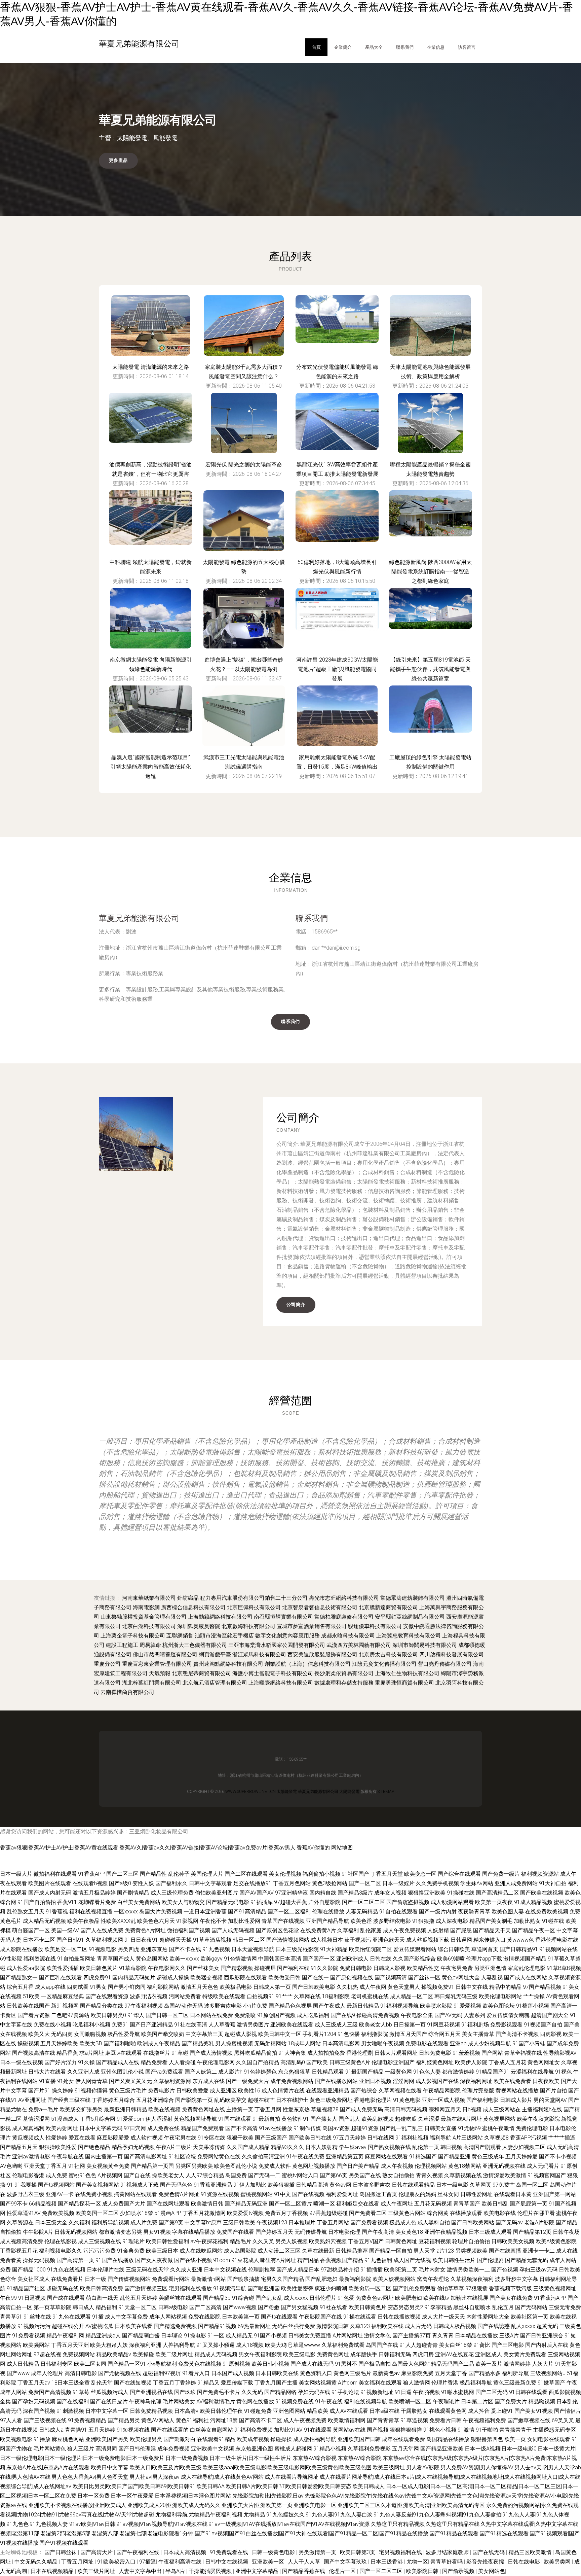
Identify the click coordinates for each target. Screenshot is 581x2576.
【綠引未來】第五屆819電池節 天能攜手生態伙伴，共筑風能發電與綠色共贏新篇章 (430, 669)
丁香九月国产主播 (276, 2383)
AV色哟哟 (11, 2166)
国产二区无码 (492, 2392)
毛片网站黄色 (50, 2449)
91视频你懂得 (91, 2091)
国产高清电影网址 (146, 2157)
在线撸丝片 (157, 2053)
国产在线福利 (73, 2402)
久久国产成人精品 (248, 2147)
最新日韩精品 (363, 2006)
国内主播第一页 (104, 2157)
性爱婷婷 (56, 2138)
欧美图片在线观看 (50, 1883)
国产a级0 (120, 1883)
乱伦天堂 (102, 2383)
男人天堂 (424, 2251)
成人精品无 (239, 2336)
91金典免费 (131, 2251)
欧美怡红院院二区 (371, 1949)
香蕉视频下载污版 (510, 2288)
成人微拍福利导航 (315, 2439)
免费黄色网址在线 (203, 2109)
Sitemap (386, 1792)
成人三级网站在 (502, 2109)
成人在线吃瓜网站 (201, 2251)
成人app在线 (50, 1987)
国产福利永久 (171, 1883)
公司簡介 (296, 1304)
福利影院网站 (163, 1987)
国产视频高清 (391, 1978)
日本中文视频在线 (225, 2270)
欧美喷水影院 (436, 2006)
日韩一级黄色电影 (274, 2552)
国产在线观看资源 (107, 1996)
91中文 (282, 2194)
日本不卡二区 (39, 1940)
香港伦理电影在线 (557, 1940)
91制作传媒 (307, 2128)
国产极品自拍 (375, 2364)
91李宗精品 (438, 2307)
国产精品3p (217, 2298)
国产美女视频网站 (98, 2185)
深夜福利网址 (476, 2081)
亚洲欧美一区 (269, 2562)
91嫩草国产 (551, 2383)
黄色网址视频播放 (314, 2166)
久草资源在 (20, 2222)
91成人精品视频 (533, 1902)
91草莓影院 (133, 1968)
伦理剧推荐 (262, 2270)
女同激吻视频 (90, 2034)
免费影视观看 (506, 2025)
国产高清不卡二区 (261, 2420)
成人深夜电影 (452, 1921)
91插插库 (262, 1902)
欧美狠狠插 (281, 2185)
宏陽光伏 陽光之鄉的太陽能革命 (244, 465)
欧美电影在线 (500, 2213)
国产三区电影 (508, 2345)
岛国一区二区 (532, 2185)
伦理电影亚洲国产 (393, 2062)
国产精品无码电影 (228, 1902)
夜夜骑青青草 (474, 1912)
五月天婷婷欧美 (59, 2043)
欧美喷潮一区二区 (410, 2402)
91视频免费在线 (295, 2402)
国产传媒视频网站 (129, 2279)
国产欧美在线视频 (542, 1893)
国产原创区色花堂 (277, 1930)
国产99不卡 (14, 2204)
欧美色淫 (361, 1921)
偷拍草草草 (451, 2288)
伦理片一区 (343, 2571)
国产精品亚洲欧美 (442, 2449)
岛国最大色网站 (411, 2364)
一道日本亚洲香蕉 (205, 1912)
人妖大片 (543, 2364)
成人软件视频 (147, 2138)
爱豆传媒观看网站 (415, 1949)
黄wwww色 (520, 1940)
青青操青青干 (515, 2430)
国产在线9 (343, 2015)
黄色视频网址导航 (195, 2119)
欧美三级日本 (162, 2251)
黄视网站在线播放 (517, 2091)
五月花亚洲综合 (155, 2100)
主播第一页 (240, 2109)
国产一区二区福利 (289, 1912)
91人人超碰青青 (419, 2345)
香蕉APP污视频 (529, 2138)
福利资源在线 (40, 1959)
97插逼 (148, 2562)
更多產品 (118, 160)
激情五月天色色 (199, 1987)
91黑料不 (346, 2364)
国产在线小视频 (193, 2260)
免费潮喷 (245, 2015)
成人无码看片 (543, 2166)
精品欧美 (317, 2411)
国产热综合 (364, 2091)
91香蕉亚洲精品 (213, 2185)
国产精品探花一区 (79, 2204)
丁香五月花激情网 (204, 2213)
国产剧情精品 (133, 1893)
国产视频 (378, 2430)
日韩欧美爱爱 (192, 2091)
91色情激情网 (240, 1959)
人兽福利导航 (179, 2345)
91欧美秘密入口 (117, 2562)
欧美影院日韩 (423, 2571)
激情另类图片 (253, 2025)
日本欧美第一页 (241, 2317)
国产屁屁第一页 (529, 2204)
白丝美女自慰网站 (211, 2430)
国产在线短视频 (133, 2383)
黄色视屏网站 (499, 2119)
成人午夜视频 (397, 2166)
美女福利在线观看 (380, 2383)
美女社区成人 (34, 2279)
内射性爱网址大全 (488, 2317)
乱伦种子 (179, 1874)
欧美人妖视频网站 (394, 2279)
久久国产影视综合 (414, 1959)
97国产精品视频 (542, 1987)
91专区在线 (211, 2138)
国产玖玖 (185, 2392)
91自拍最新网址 (76, 1959)
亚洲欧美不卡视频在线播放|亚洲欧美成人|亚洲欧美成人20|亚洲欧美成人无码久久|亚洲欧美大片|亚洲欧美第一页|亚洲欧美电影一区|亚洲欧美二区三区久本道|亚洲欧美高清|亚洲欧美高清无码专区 (257, 2505)
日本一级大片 (16, 1874)
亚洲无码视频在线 (504, 2166)
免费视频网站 (79, 2354)
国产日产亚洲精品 (151, 2025)
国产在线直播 (505, 2251)
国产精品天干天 (492, 1930)
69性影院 (11, 1959)
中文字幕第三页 (204, 2034)
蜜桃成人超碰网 (293, 2449)
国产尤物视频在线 (120, 2373)
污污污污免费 (100, 2251)
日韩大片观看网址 (396, 2053)
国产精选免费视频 (175, 2326)
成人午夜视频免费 (305, 2420)
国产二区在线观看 (246, 1874)
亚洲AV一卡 (60, 2194)
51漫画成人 (65, 2119)
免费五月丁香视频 (286, 2213)
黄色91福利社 (192, 2420)
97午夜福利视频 (144, 2006)
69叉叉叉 (563, 2420)
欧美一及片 (489, 2364)
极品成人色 (403, 2222)
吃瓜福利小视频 (91, 2025)
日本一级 (95, 2279)
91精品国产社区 (26, 2288)
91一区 (216, 2336)
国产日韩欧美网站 (473, 2222)
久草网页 (480, 2185)
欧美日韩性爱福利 (167, 2241)
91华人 (136, 2015)
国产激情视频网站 (288, 1940)
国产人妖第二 (201, 2072)
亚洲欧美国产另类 (107, 2439)
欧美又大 (39, 2034)
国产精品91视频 (217, 2326)
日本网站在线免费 (211, 2015)
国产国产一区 (319, 1959)
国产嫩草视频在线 (529, 2420)
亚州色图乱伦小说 (122, 2072)
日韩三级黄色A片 (350, 2062)
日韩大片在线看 (47, 2072)
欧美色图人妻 (508, 1912)
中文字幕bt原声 (203, 2222)
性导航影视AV (560, 2053)
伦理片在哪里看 (536, 2213)
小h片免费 (255, 2006)
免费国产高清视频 (50, 2392)
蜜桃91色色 (82, 2175)
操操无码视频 (39, 2260)
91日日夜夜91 (141, 1940)
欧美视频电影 (16, 2439)
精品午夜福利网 (65, 2336)
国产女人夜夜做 (154, 2260)
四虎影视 (551, 2034)
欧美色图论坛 (499, 2006)
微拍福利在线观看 (55, 1874)
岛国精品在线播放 (448, 2439)
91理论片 (133, 2241)
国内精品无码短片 (134, 1978)
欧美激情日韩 (207, 2204)
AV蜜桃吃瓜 (99, 2326)
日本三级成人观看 (490, 2232)
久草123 (360, 2326)
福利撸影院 (375, 2034)
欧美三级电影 (299, 2354)
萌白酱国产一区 (31, 1930)
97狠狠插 (476, 2288)
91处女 (66, 2081)
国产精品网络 (280, 2392)
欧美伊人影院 (471, 2062)
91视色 (564, 2072)
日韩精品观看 (328, 2072)
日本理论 (172, 2336)
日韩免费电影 (435, 2053)
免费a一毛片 (43, 2109)
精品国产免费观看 (202, 2128)
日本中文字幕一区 (107, 2411)
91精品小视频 (330, 2449)
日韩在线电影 (525, 2562)
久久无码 (252, 2392)
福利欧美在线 (387, 2326)
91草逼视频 (414, 2420)
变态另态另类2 (405, 2307)
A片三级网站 (468, 2138)
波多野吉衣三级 (26, 2194)
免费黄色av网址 (375, 2298)
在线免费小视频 (94, 2194)
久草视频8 (496, 2138)
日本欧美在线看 (133, 2326)
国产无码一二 (264, 2175)
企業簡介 (343, 47)
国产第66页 (334, 2175)
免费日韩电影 (356, 1968)
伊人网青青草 (91, 2081)
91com (222, 2260)
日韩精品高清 (312, 2185)
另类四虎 (128, 1949)
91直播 (47, 2081)
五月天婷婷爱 (521, 2157)
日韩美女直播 (440, 2128)
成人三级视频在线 (100, 2241)
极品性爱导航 (124, 2034)
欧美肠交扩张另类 (81, 2109)
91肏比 (482, 2345)
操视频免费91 (438, 1987)
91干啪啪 (487, 2430)
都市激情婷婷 (458, 2072)
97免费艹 (504, 2185)
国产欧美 (317, 2062)
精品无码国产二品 (453, 2364)
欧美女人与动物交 (183, 1902)
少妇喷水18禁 (137, 2213)
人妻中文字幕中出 (141, 2571)
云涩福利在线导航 (532, 2072)
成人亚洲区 (223, 2091)
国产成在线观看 (66, 2298)
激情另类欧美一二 (468, 2270)
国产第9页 (171, 2222)
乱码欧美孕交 (230, 2100)
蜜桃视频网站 (257, 2194)
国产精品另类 (124, 2420)
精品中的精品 (505, 1987)
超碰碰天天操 (176, 1940)
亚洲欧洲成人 (352, 1959)
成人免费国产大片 (124, 2204)
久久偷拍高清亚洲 (263, 2157)
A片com (348, 2383)
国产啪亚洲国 (264, 2288)
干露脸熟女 (414, 2411)
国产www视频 (240, 2307)
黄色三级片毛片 (128, 2091)
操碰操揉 (281, 2439)
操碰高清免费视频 (378, 2015)
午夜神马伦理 (145, 2402)
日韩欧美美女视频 (513, 2241)
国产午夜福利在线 (139, 2552)
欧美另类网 (558, 2562)
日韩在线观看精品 (413, 2185)
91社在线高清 (191, 2025)
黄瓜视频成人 (28, 2138)
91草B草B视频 (564, 1968)
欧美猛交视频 (206, 1978)
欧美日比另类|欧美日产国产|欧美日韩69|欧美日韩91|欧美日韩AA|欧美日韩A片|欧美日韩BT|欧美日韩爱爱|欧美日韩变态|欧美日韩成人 (229, 2486)
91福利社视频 (412, 2138)
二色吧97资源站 (70, 2015)
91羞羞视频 (466, 2053)
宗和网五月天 (445, 2109)
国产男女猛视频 (300, 2307)
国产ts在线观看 (279, 2317)
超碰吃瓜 (406, 2119)
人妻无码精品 (362, 1912)
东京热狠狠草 (294, 2072)
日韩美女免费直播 (310, 2336)
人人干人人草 (305, 2562)
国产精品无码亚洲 (246, 2204)
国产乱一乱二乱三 (401, 2128)
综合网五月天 (444, 2034)
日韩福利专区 (56, 2364)
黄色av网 (340, 2185)
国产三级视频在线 (45, 2420)
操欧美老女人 (168, 2175)
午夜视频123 (272, 2222)
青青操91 (76, 2430)
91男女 (98, 1987)
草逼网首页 (485, 1949)
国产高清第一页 (75, 2260)
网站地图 (342, 1848)
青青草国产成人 (116, 1959)
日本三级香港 (387, 2562)
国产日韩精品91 (519, 1949)
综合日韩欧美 (454, 1949)
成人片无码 (418, 2326)
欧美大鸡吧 (278, 2345)
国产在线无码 (489, 2552)
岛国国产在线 (382, 2345)
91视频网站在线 (558, 1949)
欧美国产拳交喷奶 (163, 2034)
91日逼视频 (32, 2298)
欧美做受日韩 (284, 1978)
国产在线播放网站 (336, 2081)
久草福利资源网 (172, 2081)
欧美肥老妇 (409, 2298)
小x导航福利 (162, 2364)
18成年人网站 (304, 2043)
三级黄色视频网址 (555, 2288)
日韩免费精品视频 (151, 2411)
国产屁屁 (461, 1930)
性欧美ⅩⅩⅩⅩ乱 (118, 1921)
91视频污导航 (230, 2288)
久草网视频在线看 (400, 2091)
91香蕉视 (57, 1912)
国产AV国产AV (257, 1893)
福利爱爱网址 (342, 2194)
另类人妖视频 (292, 2241)
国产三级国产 (271, 2138)
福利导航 (440, 2138)
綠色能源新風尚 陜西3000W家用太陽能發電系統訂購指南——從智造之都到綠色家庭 (430, 572)
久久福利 (79, 2222)
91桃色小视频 (440, 2430)
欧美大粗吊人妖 (109, 2345)
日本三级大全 (51, 2222)
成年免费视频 (173, 2449)
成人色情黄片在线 (283, 2091)
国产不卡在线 (185, 1949)
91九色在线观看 (72, 2317)
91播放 (42, 2439)
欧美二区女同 (90, 2364)
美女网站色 (492, 2571)
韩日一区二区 (249, 1940)
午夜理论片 (446, 2402)
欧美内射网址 (62, 2128)
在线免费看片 (67, 2279)
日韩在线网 (381, 2138)
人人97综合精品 (205, 2175)
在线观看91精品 (216, 2439)
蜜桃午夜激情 (498, 2128)
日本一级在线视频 (22, 2062)
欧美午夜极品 (83, 1921)
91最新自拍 (266, 2119)
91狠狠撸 (423, 1921)
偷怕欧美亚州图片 (217, 1893)
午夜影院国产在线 (320, 2317)
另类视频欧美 (471, 2251)
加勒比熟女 (527, 1921)
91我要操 (26, 2185)
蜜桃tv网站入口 (300, 2175)
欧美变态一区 (420, 1874)
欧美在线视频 (164, 2109)
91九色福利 (378, 2260)
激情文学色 (378, 2336)
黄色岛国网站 (152, 1959)
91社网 (77, 2166)
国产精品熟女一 (19, 1978)
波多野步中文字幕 (516, 2279)
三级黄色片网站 (407, 2213)
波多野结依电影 (392, 1921)
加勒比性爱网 (244, 1921)
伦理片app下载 (484, 1959)
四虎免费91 (97, 1978)
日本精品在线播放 (476, 2336)
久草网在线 (307, 1996)
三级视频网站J (548, 2373)
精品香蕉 (67, 2053)
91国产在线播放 (115, 2260)
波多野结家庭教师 (448, 2552)
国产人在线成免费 (102, 1930)
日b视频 (472, 2109)
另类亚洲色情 (490, 1968)
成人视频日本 (327, 1940)
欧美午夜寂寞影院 (538, 2119)
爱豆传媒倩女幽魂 (508, 2015)
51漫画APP (168, 2213)
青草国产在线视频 (283, 1921)
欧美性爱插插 (63, 1968)
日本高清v (186, 2411)
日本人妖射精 (321, 2147)
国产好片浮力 (61, 2062)
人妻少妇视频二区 (524, 2147)
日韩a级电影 (173, 2307)
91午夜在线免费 (305, 2157)
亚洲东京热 (154, 1949)
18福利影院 (336, 1996)
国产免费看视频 (369, 2222)
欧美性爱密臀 (297, 2288)
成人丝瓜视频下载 (428, 1940)
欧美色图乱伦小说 (236, 2166)
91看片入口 (196, 2373)
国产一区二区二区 (363, 1902)
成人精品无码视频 (44, 1921)
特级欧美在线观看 (224, 1996)
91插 (98, 2317)
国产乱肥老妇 (321, 2279)
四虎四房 (423, 2354)
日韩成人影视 (389, 1968)
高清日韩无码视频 (406, 2109)
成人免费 (56, 2175)
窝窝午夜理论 (433, 2279)
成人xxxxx (296, 2298)
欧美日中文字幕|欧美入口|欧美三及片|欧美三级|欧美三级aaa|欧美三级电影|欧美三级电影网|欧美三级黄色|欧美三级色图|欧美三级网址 (248, 2467)
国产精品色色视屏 (290, 2006)
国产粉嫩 (269, 2307)
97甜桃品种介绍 (340, 2270)
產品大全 (374, 47)
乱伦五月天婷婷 (139, 2298)
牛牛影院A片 (38, 2232)
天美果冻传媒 (209, 2147)
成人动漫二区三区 (279, 2251)
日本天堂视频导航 (253, 1949)
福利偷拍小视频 (321, 1874)
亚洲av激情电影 (31, 2157)
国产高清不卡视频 (517, 2034)
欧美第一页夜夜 (494, 1902)
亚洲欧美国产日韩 (359, 2439)
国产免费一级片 (501, 1874)
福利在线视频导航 (365, 2402)
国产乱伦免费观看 (414, 2288)
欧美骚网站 (36, 2345)
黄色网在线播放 (255, 2402)
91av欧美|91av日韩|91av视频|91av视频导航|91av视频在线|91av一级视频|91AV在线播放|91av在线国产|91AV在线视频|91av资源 (219, 2524)
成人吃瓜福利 (313, 2015)
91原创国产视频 (276, 2015)
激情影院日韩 (333, 2326)
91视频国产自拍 (543, 2025)
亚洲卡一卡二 (539, 2251)
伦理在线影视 (61, 2241)
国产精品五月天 (19, 2147)
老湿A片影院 (539, 2222)
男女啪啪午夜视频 (383, 2043)
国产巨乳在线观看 (61, 1978)
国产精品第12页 (532, 2232)
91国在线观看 (235, 2119)
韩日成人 (83, 2307)
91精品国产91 (493, 2072)
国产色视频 (505, 2270)
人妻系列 (474, 2015)
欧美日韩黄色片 (367, 2307)
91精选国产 (423, 2157)
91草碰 (180, 2053)
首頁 (316, 47)
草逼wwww (307, 2345)
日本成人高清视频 (185, 2552)
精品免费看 (154, 2062)
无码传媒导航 (311, 2232)
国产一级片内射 (438, 1912)
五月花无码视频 (433, 2204)
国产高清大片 (97, 2552)
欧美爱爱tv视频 (245, 2213)
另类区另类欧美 (194, 2166)
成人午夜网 (373, 1987)
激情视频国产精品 (525, 1959)
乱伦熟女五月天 (26, 1912)
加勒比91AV (288, 2430)
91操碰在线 (461, 1893)
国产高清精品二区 (497, 1893)
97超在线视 (47, 2354)
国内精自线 (323, 1893)
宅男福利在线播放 (190, 2288)
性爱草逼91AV (24, 2213)
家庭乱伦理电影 (527, 1968)
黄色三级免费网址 (331, 2100)
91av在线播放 (276, 2128)
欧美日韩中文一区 (280, 2034)
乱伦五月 (503, 2307)
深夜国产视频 (39, 2411)
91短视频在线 (133, 2430)
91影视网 (187, 1921)
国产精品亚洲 (454, 2157)
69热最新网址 (254, 2326)
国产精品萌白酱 (141, 2336)
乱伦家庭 (371, 1930)
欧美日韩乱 (495, 2204)
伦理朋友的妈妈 (417, 2194)
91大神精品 (334, 1949)
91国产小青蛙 (529, 2043)
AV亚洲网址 (32, 2100)
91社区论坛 (182, 2157)
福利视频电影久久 (61, 2251)
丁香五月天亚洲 (70, 2345)
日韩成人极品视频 (455, 2326)
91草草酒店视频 (212, 1940)
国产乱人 (349, 2119)
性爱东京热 (296, 2109)
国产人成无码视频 (233, 1930)
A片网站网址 (348, 2336)
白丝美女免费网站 (139, 1902)
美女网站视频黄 (318, 2383)
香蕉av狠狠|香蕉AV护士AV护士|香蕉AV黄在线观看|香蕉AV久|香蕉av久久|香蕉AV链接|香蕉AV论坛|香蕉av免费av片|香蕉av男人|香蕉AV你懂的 (165, 1848)
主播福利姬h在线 (542, 2109)
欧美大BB (91, 2043)
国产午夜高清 (378, 2232)
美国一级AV (65, 1930)
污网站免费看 (185, 1996)
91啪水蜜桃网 (458, 2392)
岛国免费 (236, 2175)
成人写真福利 (28, 2128)
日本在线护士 (292, 2100)
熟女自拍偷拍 (398, 2175)
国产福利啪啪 (120, 2043)
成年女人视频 (390, 1893)
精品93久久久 (287, 2147)
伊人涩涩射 (159, 2119)
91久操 (86, 2062)
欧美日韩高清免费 (102, 2288)
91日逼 (403, 2392)
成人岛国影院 (240, 2251)
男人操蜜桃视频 (234, 2043)
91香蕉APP (91, 1874)
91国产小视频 (270, 2336)
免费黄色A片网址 (145, 1930)
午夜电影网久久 (167, 1968)
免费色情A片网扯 (179, 2194)
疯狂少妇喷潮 (331, 2288)
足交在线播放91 (253, 1883)
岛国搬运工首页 (378, 2194)
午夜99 (8, 2298)
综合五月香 (20, 1987)
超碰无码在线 (63, 2288)
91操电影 (195, 2336)
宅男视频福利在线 (401, 2552)
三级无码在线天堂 (147, 2270)
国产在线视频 (308, 2194)
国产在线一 (315, 1978)
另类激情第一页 (318, 2552)
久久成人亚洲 (186, 2270)
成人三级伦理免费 (172, 1893)
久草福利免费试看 (343, 2345)
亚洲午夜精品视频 (446, 2232)
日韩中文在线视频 (227, 2562)
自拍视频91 (261, 1996)
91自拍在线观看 (398, 1912)
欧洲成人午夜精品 (159, 2043)
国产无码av (509, 2222)
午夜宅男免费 (457, 1968)
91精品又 (208, 2383)
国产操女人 (324, 2119)
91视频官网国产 (547, 2175)
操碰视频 (28, 2043)
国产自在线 (137, 2175)
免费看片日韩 (446, 2420)
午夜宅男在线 (180, 2138)
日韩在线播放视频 (399, 2317)
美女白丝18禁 (456, 2345)
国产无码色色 (176, 2185)
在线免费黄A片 (318, 1930)
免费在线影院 (204, 2317)
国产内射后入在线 (547, 2345)
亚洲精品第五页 (345, 2157)
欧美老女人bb (376, 2025)
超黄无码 (547, 2326)
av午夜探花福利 (209, 2241)
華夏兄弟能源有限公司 (139, 918)
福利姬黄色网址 (435, 2062)
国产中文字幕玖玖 (346, 2562)
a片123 (445, 2251)
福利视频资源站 (540, 1874)
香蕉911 (67, 1902)
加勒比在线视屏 (469, 2298)
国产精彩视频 (237, 1968)
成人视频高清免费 (22, 2241)
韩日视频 (451, 2147)
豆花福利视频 (435, 2241)
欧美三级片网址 (97, 2571)
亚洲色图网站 (289, 2411)
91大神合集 (292, 2053)
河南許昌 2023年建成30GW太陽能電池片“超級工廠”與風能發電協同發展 (337, 669)
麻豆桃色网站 (68, 2439)
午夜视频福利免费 (485, 2420)
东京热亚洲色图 (254, 2449)
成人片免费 (144, 2222)
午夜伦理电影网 (216, 2062)
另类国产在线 (365, 2175)
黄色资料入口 (316, 2373)
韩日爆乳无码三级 (456, 1996)
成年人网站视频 (168, 2317)
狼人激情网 (417, 2383)
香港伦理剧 (360, 2053)
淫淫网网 (403, 2081)
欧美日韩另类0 (108, 2015)
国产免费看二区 (368, 2213)
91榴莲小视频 (533, 2006)
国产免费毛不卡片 (219, 2392)
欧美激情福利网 (347, 2420)
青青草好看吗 (447, 2562)
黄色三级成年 (488, 2157)
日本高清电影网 (341, 2043)
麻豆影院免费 (417, 2373)
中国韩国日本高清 (280, 1959)
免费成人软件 (275, 2166)
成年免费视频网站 (292, 2081)
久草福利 (348, 1930)
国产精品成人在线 (118, 2062)
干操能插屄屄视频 (211, 2571)
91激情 (466, 2430)
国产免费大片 (511, 2402)
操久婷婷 (63, 2091)
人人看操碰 (182, 2062)
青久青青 (443, 2336)
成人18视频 (250, 2345)
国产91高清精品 (247, 1912)
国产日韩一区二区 (167, 2015)
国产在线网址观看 (168, 2204)
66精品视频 (43, 2204)
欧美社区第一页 (530, 2317)
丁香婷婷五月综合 (113, 2100)
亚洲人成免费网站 (516, 1883)
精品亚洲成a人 (103, 2336)
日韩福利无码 (395, 2354)
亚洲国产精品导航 (327, 1921)
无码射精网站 (270, 2043)
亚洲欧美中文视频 (212, 2449)
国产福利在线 (293, 1968)
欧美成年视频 (253, 2439)
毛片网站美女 (179, 2402)
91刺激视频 (70, 2411)
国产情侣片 (568, 2411)
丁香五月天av (34, 2383)
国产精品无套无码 (527, 2260)
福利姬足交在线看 (358, 2204)
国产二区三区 (122, 1874)
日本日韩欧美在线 (277, 2373)
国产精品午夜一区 (534, 1930)
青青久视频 (429, 2175)
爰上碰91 (502, 2411)
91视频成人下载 (140, 2185)
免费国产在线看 (235, 2232)
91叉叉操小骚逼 (216, 2345)
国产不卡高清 (241, 2128)
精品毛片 (240, 2241)
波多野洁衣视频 (149, 1996)
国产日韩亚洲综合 (542, 2336)
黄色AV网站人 (158, 2420)
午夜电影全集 (417, 2015)
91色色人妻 (427, 2072)
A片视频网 (110, 2175)
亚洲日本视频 (375, 2081)
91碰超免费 (258, 2411)
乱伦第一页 (426, 2147)
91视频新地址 (377, 2392)
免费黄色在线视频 (200, 2364)
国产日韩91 (70, 1940)
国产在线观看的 (170, 2430)
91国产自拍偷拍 (37, 1902)
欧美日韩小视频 (270, 2364)
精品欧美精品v (114, 2354)
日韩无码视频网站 (76, 2232)
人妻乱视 (492, 1978)
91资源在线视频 (220, 2194)
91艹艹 (284, 1996)
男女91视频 (157, 2232)
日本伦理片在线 (106, 2270)
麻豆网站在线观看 (386, 2157)
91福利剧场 (475, 2025)
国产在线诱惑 (494, 2326)
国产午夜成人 (329, 2006)
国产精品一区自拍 (391, 2251)
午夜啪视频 (426, 2392)
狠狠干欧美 (240, 2138)
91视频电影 (103, 1949)
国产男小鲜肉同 (127, 1987)
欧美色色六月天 (156, 1921)
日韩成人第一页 (272, 1987)
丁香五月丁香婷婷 (175, 2383)
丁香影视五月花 (19, 2251)
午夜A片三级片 (174, 2147)
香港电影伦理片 (373, 2100)
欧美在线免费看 (512, 2081)
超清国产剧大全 (550, 2015)
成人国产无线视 (412, 2260)
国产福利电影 (482, 2100)
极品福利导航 (476, 2383)
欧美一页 (515, 2439)
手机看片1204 (319, 2034)
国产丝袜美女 (203, 1968)
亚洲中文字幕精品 (258, 2571)
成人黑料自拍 (434, 2222)
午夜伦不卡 (213, 1921)
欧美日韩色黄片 (99, 1968)
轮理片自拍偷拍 (471, 2241)
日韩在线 (381, 1959)
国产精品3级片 (355, 1893)
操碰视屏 (265, 1968)
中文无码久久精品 (37, 2562)
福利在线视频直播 (91, 1912)
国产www (18, 2373)
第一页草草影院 (52, 2307)
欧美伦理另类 (146, 2439)
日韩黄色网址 (401, 2241)
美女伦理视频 (285, 1874)
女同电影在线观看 (549, 2439)
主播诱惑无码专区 (554, 2430)
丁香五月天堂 (387, 1874)
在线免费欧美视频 (547, 1912)
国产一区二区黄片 (290, 2204)
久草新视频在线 (463, 2175)
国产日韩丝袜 (61, 2552)
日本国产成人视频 (233, 2373)
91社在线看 (334, 2307)
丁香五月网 (268, 2109)
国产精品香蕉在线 (304, 2571)
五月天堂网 (405, 2449)
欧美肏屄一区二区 (370, 2288)
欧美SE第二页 (401, 2270)
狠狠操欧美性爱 (58, 2147)
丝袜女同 (448, 2194)
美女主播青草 (478, 2034)
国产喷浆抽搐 (243, 2279)
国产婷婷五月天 (274, 2232)
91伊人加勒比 (250, 2185)
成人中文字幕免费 (126, 2317)
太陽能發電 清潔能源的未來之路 (151, 367)
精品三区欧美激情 (531, 2552)
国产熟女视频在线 (389, 2147)
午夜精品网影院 (442, 2091)
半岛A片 (176, 2571)
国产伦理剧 (490, 2260)
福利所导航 (515, 2373)
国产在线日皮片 (109, 2402)
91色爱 (346, 2298)
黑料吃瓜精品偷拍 (256, 2053)
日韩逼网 (461, 1940)
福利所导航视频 (110, 2222)
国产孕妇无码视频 (34, 2402)
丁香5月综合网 (98, 2119)
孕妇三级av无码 (538, 2270)
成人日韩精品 (23, 2364)
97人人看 (11, 2420)
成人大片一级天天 (443, 2317)
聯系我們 (405, 47)
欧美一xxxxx (184, 1959)
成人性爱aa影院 (26, 1968)
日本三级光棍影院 (297, 1949)
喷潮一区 (324, 2204)
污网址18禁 (224, 2420)
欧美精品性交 (423, 1968)
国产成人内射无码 (50, 1893)
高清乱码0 (293, 2062)
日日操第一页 (410, 2025)
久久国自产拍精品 (258, 2062)
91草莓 (81, 2392)
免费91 (120, 2025)
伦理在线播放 (328, 1912)
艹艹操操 (534, 1996)
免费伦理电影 (532, 2128)
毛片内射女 (432, 2270)
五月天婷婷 (102, 2430)
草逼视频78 (325, 2109)
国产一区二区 (365, 1883)
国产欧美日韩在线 (310, 2138)
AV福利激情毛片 (216, 2402)
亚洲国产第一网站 (554, 2194)
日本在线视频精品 (53, 2571)
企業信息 (436, 47)
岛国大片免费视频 (161, 1912)
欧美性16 (249, 2091)
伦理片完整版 (478, 2091)
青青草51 (11, 2317)
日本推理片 (302, 2222)
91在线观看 (318, 2430)
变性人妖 (143, 1883)
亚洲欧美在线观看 (292, 2025)
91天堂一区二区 (138, 2307)
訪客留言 (467, 47)
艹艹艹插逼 (562, 2138)
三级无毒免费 (565, 2307)
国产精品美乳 (198, 2043)
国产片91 (39, 2091)
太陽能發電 (287, 1792)
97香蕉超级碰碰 (328, 2213)
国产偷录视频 (459, 2571)
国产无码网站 (531, 2307)
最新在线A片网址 (461, 2119)
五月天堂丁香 (451, 2373)
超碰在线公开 (68, 2326)
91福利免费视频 (254, 2430)
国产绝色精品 (94, 2147)
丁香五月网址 (78, 2562)
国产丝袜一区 (424, 1978)
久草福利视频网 (104, 1940)
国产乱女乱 (269, 2298)
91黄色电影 (407, 2100)
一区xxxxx (126, 1912)
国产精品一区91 (127, 2364)
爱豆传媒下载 (237, 2383)
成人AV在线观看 (349, 2411)
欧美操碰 (143, 2354)
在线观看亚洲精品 (327, 2091)
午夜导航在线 (68, 2157)
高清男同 (106, 2449)
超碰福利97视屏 (162, 2373)
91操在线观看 (360, 2317)
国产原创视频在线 (352, 1978)
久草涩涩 (429, 2119)
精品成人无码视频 (216, 2354)
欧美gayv (211, 1959)
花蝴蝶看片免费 (97, 1902)
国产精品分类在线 (102, 2006)
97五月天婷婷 (349, 2138)
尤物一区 (417, 2562)
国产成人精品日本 (298, 2270)
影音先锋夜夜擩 (486, 2562)
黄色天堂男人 (404, 1987)
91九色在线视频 (66, 2270)
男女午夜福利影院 (260, 2354)
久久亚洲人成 (83, 2072)
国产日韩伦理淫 (137, 2449)
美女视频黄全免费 (108, 2166)
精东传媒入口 (490, 1940)
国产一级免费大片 (247, 2081)
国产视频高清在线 (34, 2053)
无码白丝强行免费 (294, 2326)
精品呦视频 (542, 2402)
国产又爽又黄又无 (130, 2081)
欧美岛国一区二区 (97, 2213)
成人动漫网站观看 (452, 1902)
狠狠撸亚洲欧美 (427, 1893)
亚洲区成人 (489, 2354)
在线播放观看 (466, 2213)
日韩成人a (51, 2430)
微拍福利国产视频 (189, 1930)
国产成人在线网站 (526, 1978)
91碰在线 (553, 1921)
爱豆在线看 (82, 2138)
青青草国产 (467, 2204)
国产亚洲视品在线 (151, 2392)
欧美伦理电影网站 (500, 1996)
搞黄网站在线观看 (135, 2194)
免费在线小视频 (52, 2025)
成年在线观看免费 (403, 2439)
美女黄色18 (409, 2232)
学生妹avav (353, 2147)
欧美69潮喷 (451, 1959)
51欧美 (31, 1996)
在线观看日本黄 (513, 2194)
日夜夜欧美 (546, 2081)
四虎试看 (78, 1987)
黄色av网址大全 (461, 1978)
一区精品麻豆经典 (63, 1996)
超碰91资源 (365, 2128)
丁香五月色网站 (292, 1883)
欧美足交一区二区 (66, 1949)
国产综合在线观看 (459, 1874)
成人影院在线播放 (22, 1949)
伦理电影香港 (28, 2175)
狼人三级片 (81, 2449)
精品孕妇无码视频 (133, 2147)
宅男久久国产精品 (282, 2279)
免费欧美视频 (58, 2213)
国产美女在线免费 (511, 2298)
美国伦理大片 (207, 1874)
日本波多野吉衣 (372, 2185)
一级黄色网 (398, 2072)
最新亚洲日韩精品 (125, 2109)
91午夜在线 (329, 2402)
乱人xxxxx (523, 2326)
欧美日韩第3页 (358, 2552)
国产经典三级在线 (69, 2100)
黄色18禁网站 (465, 2166)
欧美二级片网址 (174, 2354)
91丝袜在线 (37, 2317)
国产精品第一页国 (152, 2166)
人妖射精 (438, 1930)
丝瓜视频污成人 (110, 2392)
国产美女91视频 (534, 2411)
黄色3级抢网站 (330, 1883)
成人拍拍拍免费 (326, 2053)
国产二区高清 (205, 2307)
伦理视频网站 (431, 2166)
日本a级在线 (384, 2411)
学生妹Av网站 (477, 1883)
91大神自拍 (553, 1883)
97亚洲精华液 (292, 1893)
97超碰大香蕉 (290, 1902)
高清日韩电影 (81, 2373)
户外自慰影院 (324, 1902)
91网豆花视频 (443, 2025)
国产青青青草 (383, 2420)
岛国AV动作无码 (183, 2006)
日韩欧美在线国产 (28, 2006)
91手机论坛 (345, 2392)
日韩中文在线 (472, 1987)
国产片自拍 (553, 2091)
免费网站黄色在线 (219, 2157)
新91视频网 (65, 2006)
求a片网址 (92, 2053)
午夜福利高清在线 (181, 2562)
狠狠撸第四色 (487, 2439)
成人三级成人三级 (336, 2025)
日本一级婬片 (398, 1883)
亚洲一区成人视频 (443, 2100)
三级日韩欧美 (239, 2222)
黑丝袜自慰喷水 (472, 2307)
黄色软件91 (295, 2119)
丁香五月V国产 (366, 2241)
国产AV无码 (448, 2015)
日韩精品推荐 (352, 2251)
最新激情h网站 (208, 2279)
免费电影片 (161, 2091)
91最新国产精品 (364, 2072)
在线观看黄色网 (448, 2411)
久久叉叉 (263, 2241)
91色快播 (349, 2034)
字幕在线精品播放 (194, 2232)
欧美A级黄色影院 (556, 2241)
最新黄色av (386, 2373)
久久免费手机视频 (437, 1883)
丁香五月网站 (333, 2222)
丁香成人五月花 (507, 2062)
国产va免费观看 (164, 2072)
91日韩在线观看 (528, 2392)
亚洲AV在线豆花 (454, 2354)
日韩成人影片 (516, 2100)
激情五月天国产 (408, 2034)
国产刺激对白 (180, 2439)
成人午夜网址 (397, 2204)
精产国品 (308, 2260)
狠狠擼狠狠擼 (406, 2430)
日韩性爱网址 (476, 2194)
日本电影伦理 (344, 2232)
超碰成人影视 (241, 2034)
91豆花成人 (245, 2260)
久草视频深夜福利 (472, 2279)
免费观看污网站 (171, 2279)
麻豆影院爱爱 (113, 2138)
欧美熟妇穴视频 (328, 2241)
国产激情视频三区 (146, 2288)
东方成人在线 (208, 2081)
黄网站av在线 (349, 2430)
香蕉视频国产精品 (342, 2260)
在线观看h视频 (90, 1883)
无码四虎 (62, 2034)
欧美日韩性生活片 (454, 2260)
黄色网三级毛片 (352, 2373)
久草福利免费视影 (369, 2449)
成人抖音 (479, 2411)
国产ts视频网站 (56, 2185)
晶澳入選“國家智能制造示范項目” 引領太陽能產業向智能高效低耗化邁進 (151, 767)
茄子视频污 (358, 1940)
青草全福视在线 (523, 2053)
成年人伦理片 (47, 2373)
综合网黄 (438, 2213)
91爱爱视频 (467, 2006)
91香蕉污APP (550, 2298)
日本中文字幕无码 (101, 2128)
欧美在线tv (436, 2298)
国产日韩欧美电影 (314, 1987)
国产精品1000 (29, 2270)
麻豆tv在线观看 (124, 2053)
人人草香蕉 (222, 2025)
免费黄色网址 (333, 2354)
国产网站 (492, 2053)
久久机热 (347, 1987)
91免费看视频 (29, 2336)
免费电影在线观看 (427, 2043)
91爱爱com (130, 2119)
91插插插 (372, 2270)
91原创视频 (236, 2364)
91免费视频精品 (87, 2420)
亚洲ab (458, 2043)
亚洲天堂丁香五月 (45, 2166)
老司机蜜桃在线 (370, 1996)
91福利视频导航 (399, 2006)
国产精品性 (153, 1874)
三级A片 (509, 2336)
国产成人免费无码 (361, 2109)
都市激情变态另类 (120, 2232)
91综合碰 (243, 2298)
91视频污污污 (34, 2326)
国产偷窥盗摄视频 (408, 1902)
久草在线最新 (318, 2251)
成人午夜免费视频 (404, 1930)
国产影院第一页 (194, 2100)
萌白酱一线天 (102, 2298)
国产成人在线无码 (312, 2364)
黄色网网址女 (544, 2062)
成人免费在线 (163, 2128)
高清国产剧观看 (482, 2147)
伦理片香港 (445, 2383)
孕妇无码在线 (314, 2392)
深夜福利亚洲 (145, 2345)
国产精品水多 (485, 2373)
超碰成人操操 (173, 1978)
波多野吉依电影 (223, 2006)
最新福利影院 (355, 2279)
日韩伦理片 (323, 2298)
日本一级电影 (452, 2185)
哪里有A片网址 (278, 2260)
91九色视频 (216, 1949)
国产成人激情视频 (211, 2053)
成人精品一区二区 (412, 1996)
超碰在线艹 (261, 2100)
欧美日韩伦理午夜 (221, 2411)
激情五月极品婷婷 (94, 1893)
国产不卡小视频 (558, 2157)
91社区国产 (355, 1874)
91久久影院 (324, 1968)
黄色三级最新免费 (515, 2383)
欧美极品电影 (236, 1987)
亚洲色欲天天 (389, 1940)
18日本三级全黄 (71, 2383)
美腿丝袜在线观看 (180, 2298)
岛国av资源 (336, 2128)
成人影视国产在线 (437, 2081)
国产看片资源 (34, 2015)
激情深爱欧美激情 (505, 2175)
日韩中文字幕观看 (210, 1883)
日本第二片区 (477, 2402)
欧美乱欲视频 (378, 2119)
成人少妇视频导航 (490, 2043)
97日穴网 (135, 2128)
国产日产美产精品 (358, 2166)
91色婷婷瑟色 (260, 2072)
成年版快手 (364, 2354)
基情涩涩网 (36, 2119)
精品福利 (106, 2307)
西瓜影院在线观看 (245, 1978)
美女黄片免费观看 (525, 2354)
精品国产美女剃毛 (491, 1921)
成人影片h (230, 2072)
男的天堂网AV (550, 2100)
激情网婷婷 (517, 2364)
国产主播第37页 (412, 2336)
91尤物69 (469, 2128)
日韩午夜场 (566, 2232)
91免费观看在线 (230, 2552)
